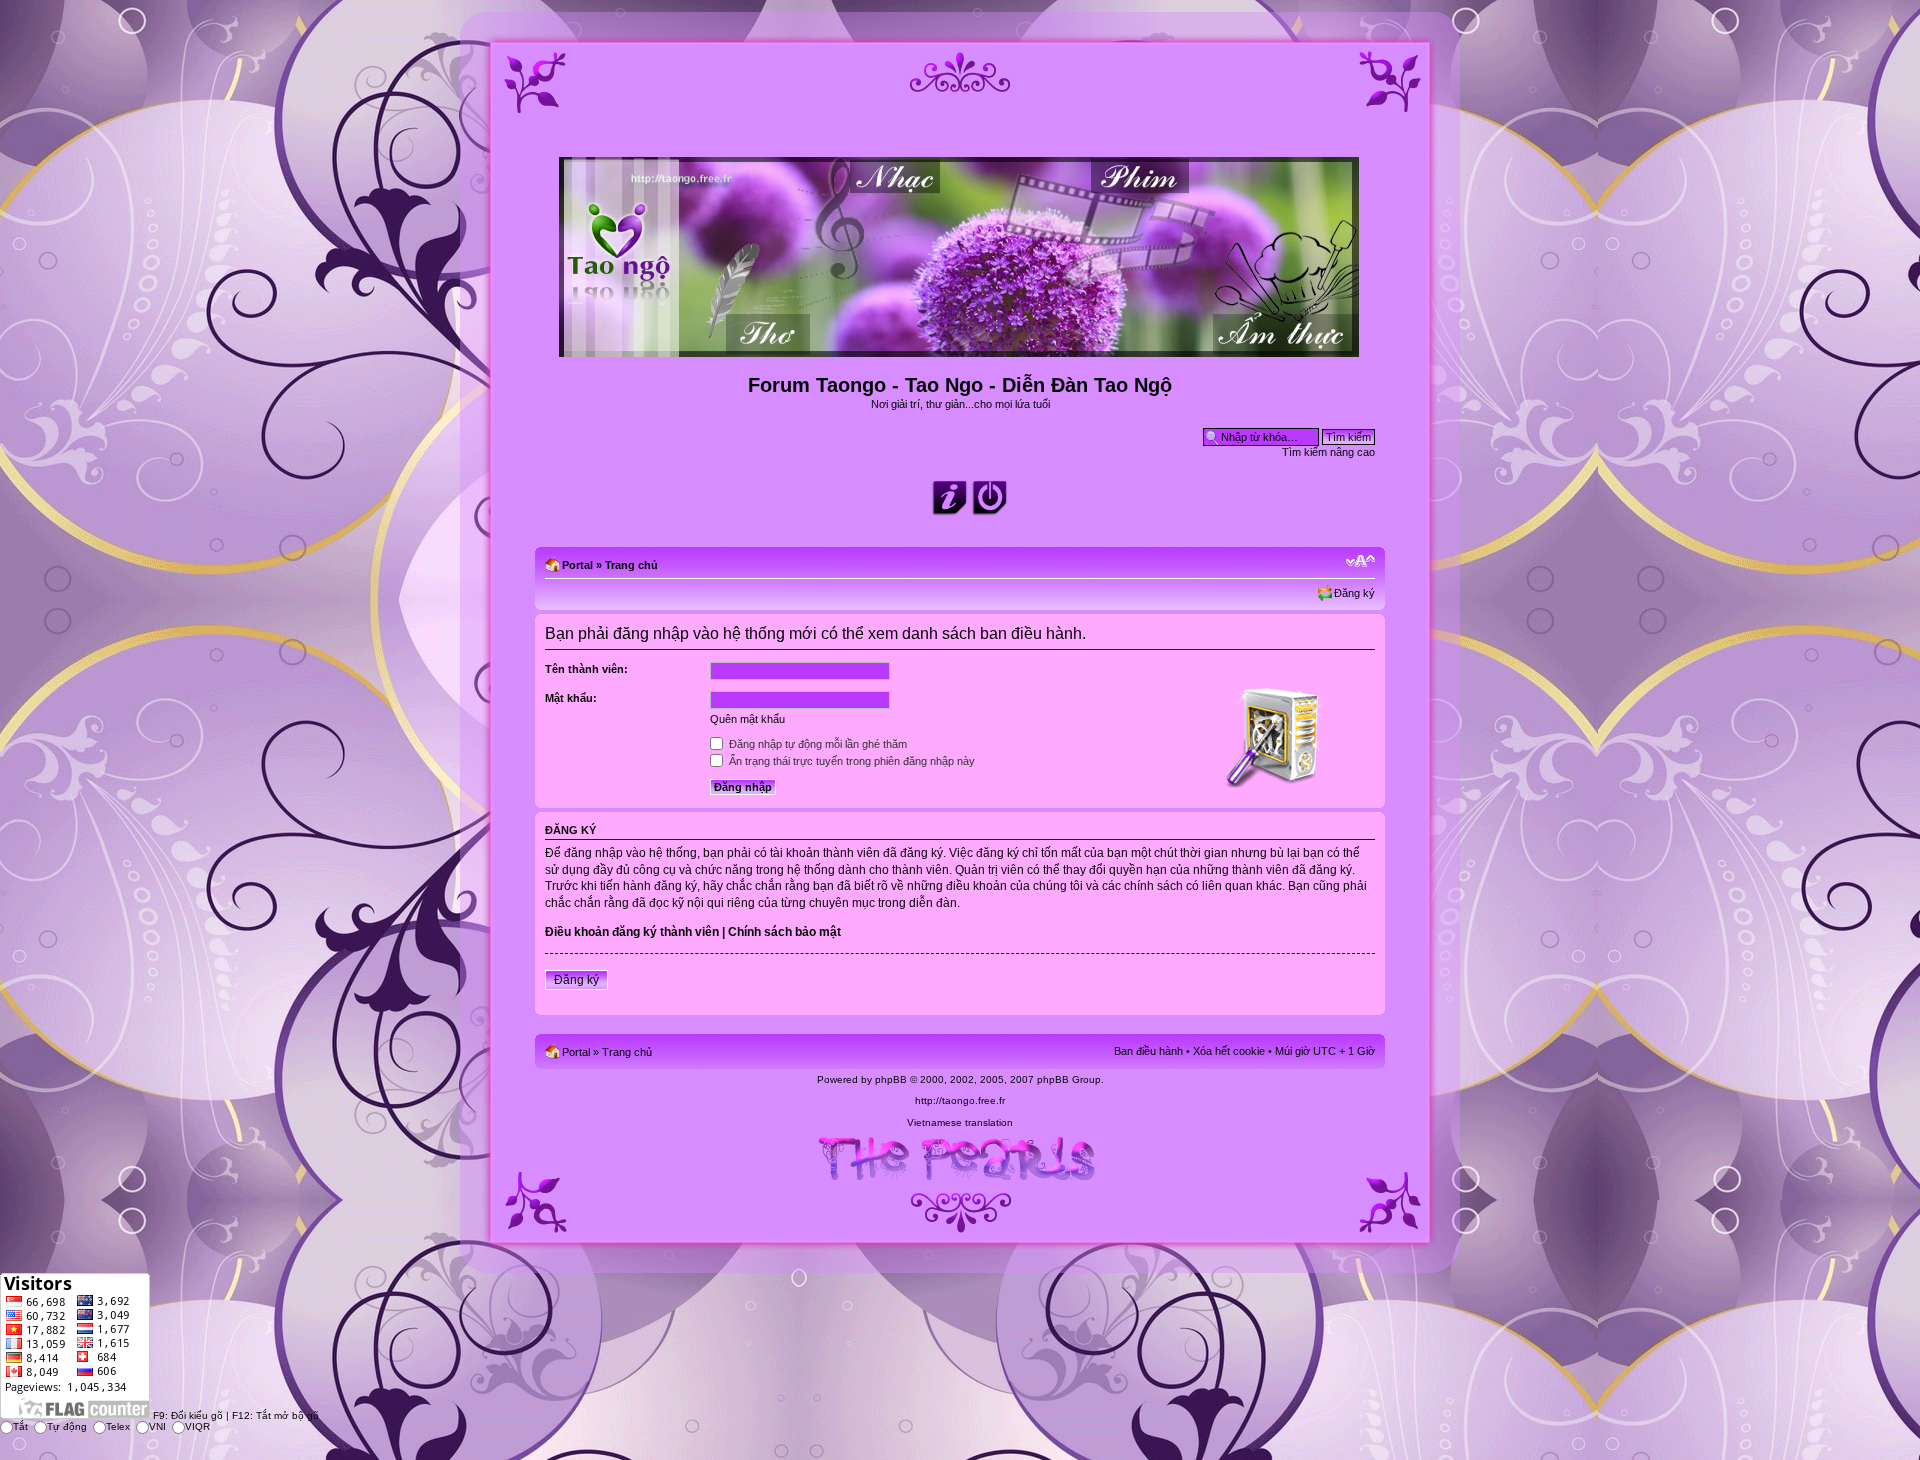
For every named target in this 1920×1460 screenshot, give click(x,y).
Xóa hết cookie (1229, 1051)
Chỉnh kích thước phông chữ (1360, 561)
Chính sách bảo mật (784, 932)
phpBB (891, 1079)
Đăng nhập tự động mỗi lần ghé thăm (816, 744)
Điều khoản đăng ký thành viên (632, 932)
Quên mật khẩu (747, 719)
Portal (577, 565)
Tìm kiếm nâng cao (1328, 452)
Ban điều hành (1148, 1051)
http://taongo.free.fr (960, 1100)
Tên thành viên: (586, 669)
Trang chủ (631, 565)
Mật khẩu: (571, 698)
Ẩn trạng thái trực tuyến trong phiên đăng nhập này (850, 761)
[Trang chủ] (960, 348)
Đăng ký (1354, 593)
